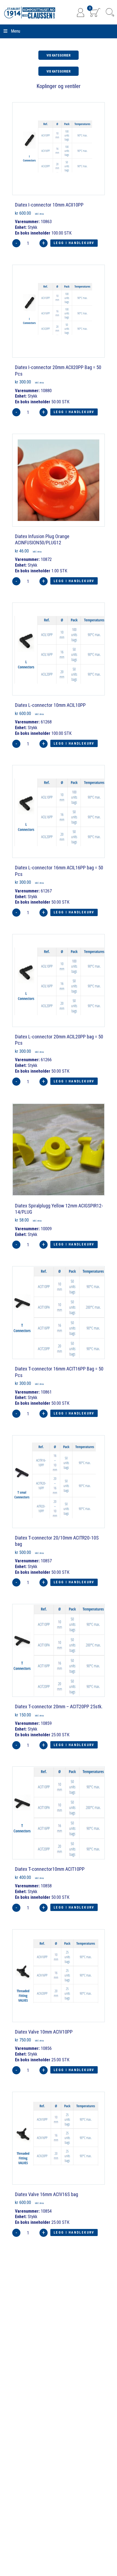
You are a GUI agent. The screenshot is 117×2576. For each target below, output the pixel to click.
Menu (16, 31)
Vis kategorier (59, 55)
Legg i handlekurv (74, 243)
